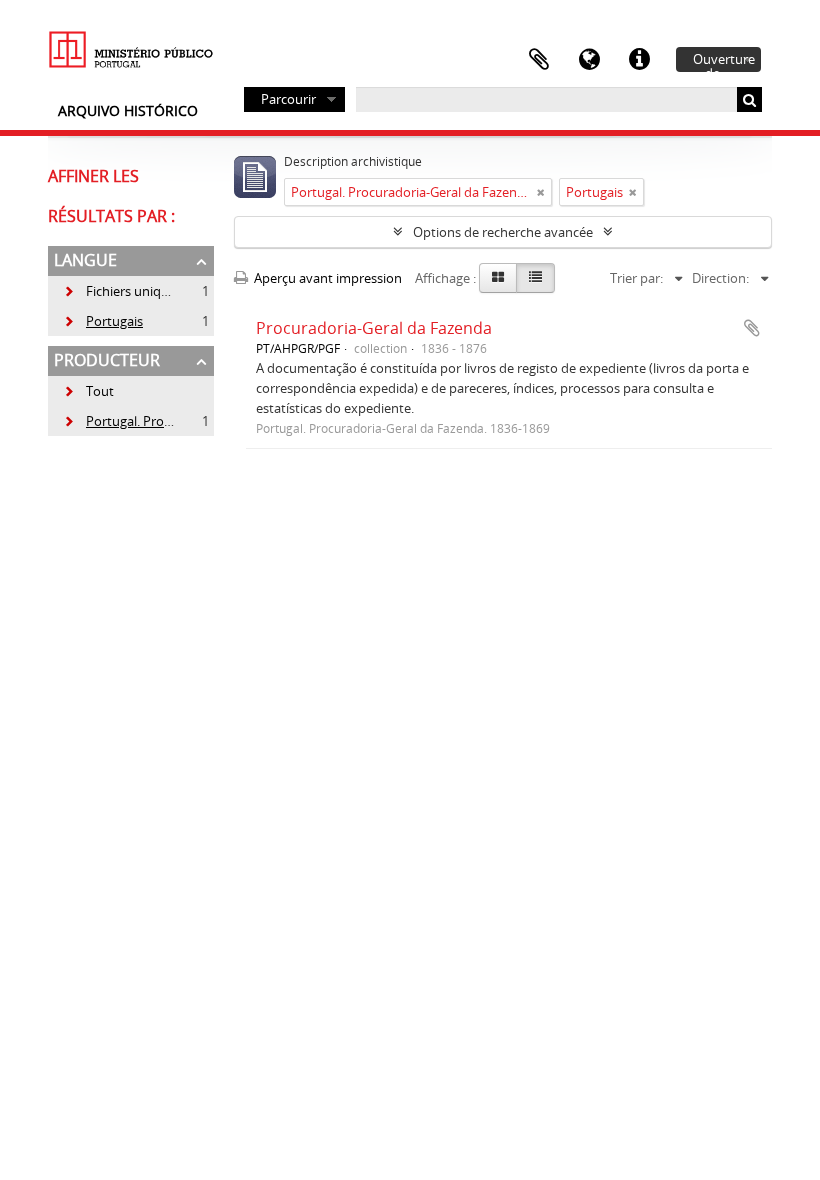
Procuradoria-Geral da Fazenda (374, 328)
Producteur (107, 360)
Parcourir (288, 99)
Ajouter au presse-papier (752, 328)
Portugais (103, 321)
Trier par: (636, 278)
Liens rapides (639, 60)
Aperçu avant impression (326, 278)
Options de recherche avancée (503, 232)
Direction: (720, 278)
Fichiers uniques (122, 291)
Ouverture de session (724, 61)
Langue (589, 60)
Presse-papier (539, 60)
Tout (100, 391)
